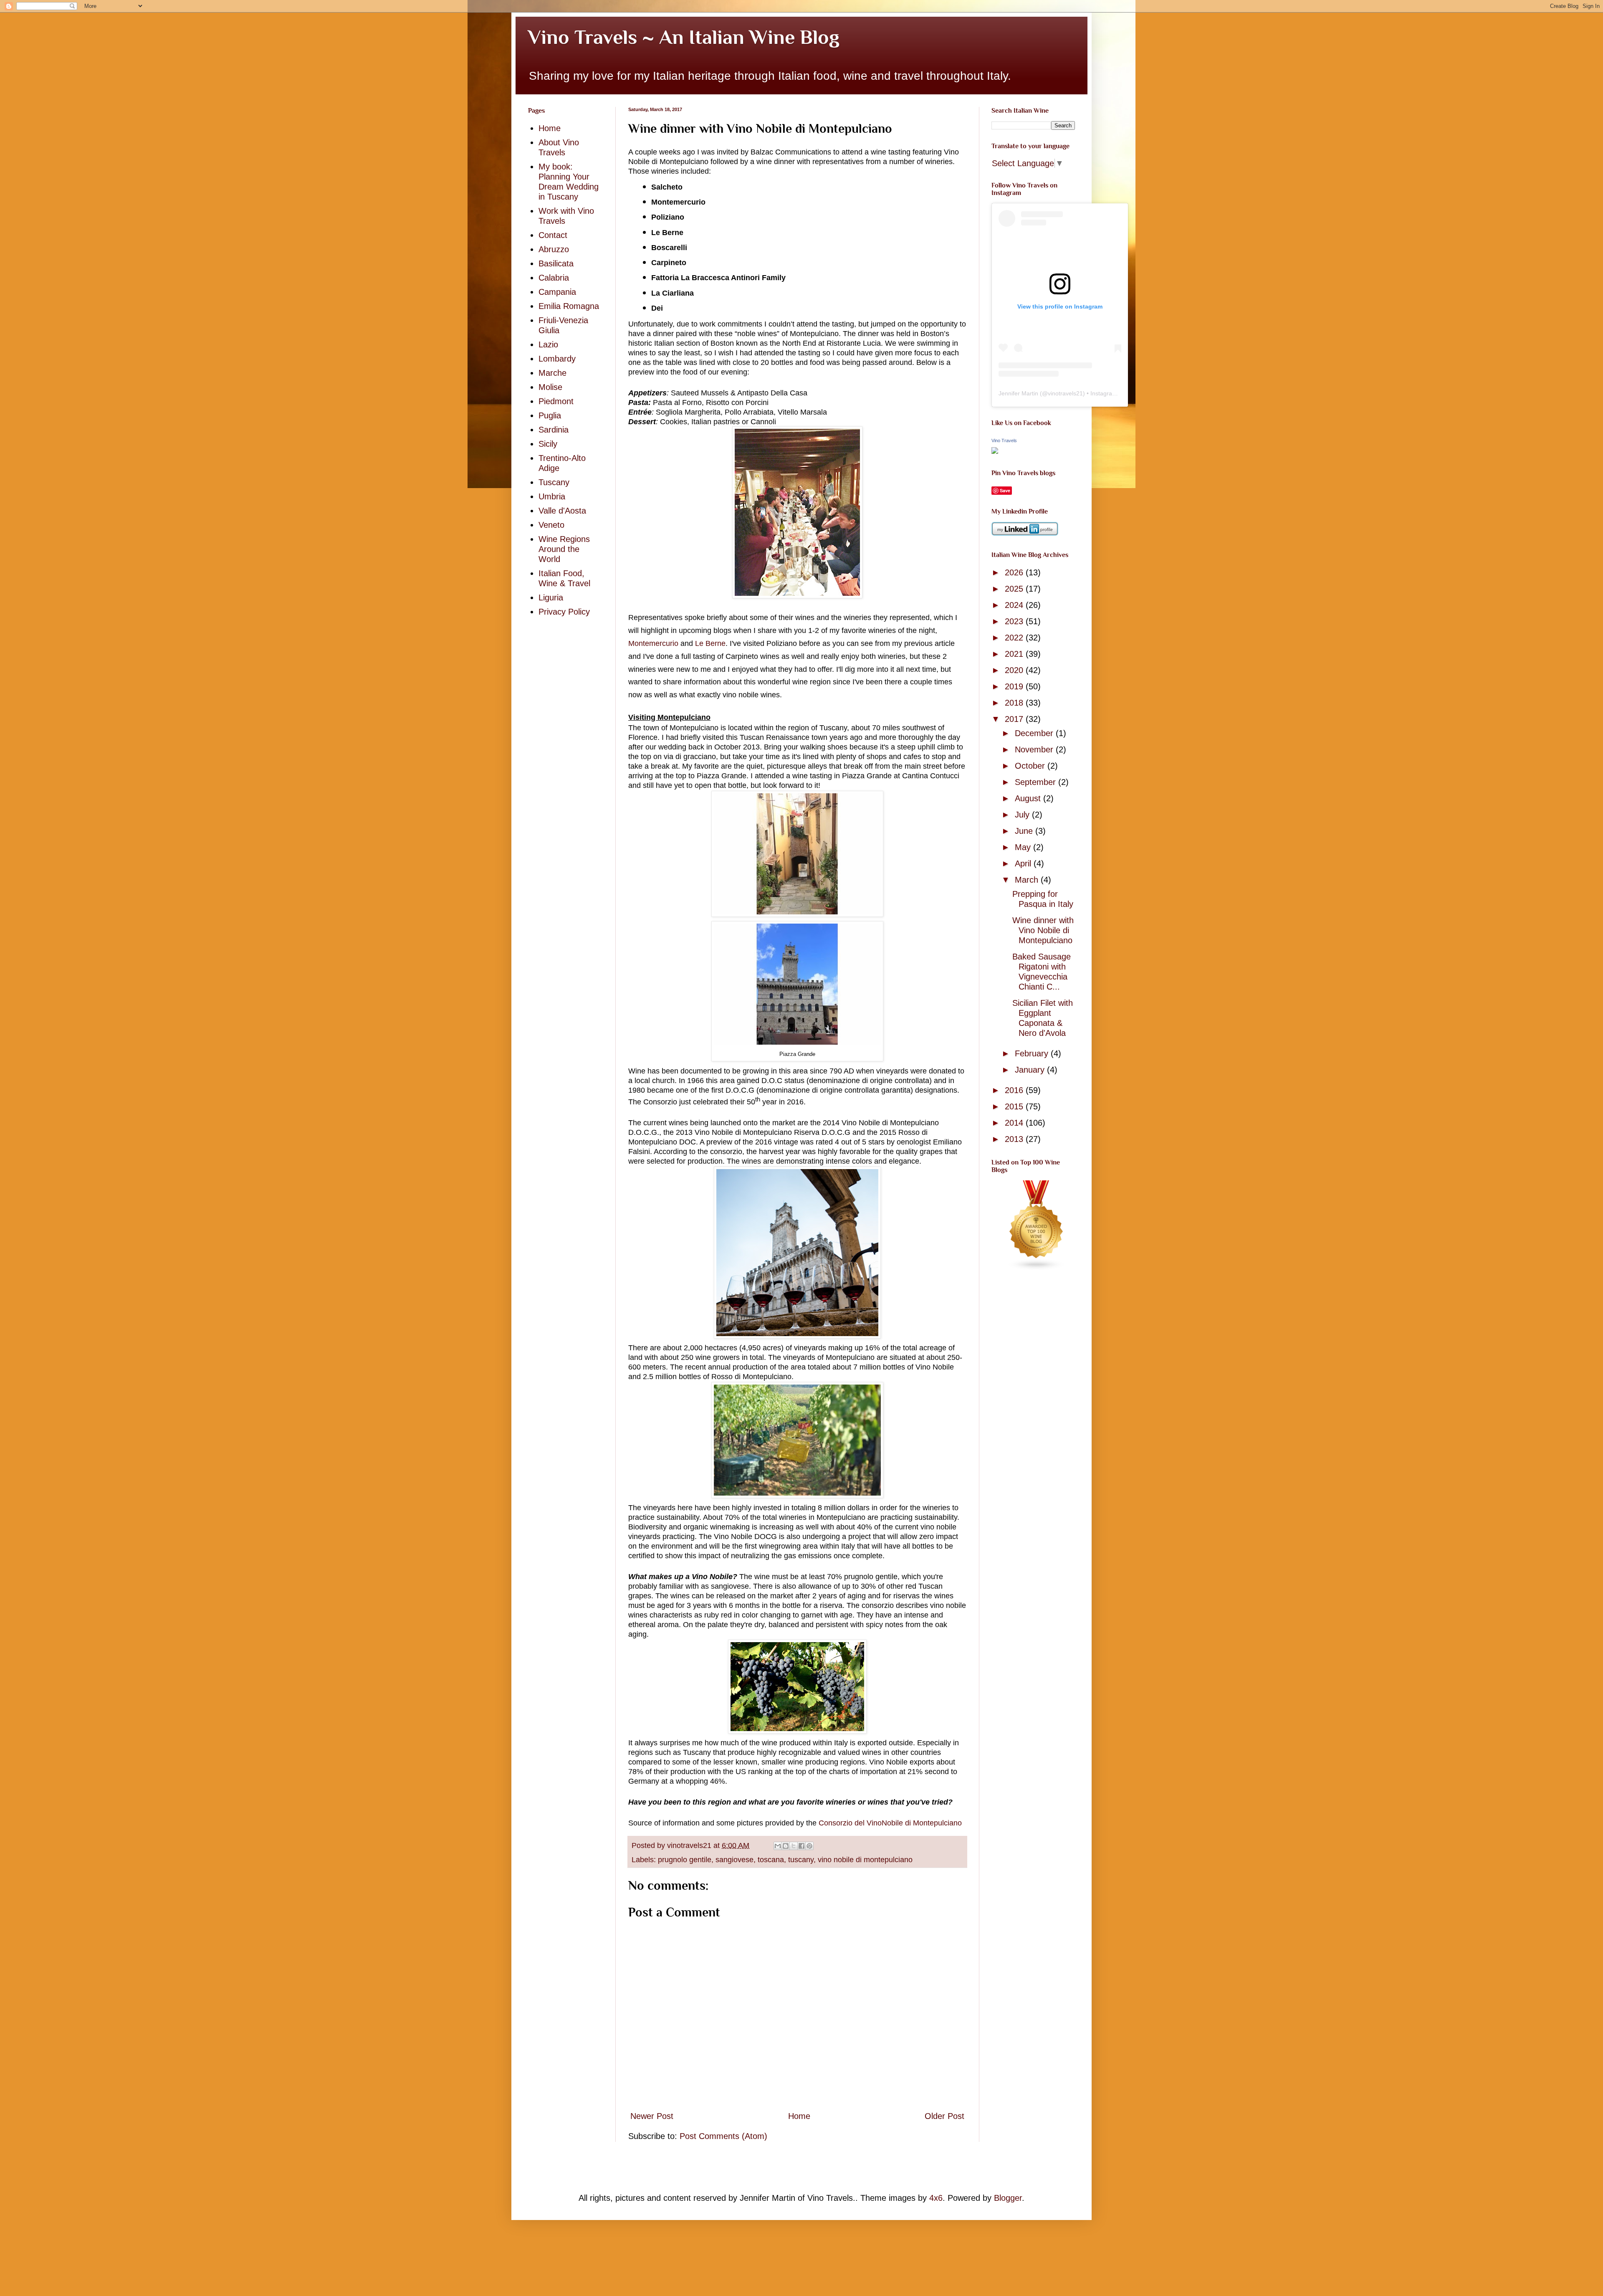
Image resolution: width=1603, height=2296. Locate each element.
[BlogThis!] (786, 1846)
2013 (1015, 1139)
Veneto (551, 525)
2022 (1015, 638)
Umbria (552, 496)
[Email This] (778, 1846)
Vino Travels (1004, 440)
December (1035, 733)
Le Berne (710, 643)
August (1029, 798)
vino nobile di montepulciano (865, 1860)
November (1035, 749)
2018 (1015, 703)
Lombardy (557, 359)
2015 (1015, 1106)
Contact (553, 235)
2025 (1015, 589)
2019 (1015, 686)
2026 (1015, 572)
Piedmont (556, 401)
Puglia (550, 415)
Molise (550, 387)
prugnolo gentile (685, 1860)
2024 (1015, 605)
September (1037, 782)
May (1024, 847)
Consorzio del (843, 1823)
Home (799, 2116)
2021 (1015, 654)
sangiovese (734, 1860)
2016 (1015, 1090)
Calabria (554, 278)
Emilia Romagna (569, 306)
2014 (1015, 1123)
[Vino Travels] (995, 451)
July (1023, 815)
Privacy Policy (564, 612)
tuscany (801, 1860)
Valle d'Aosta (562, 511)
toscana (771, 1860)
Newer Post (652, 2116)
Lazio (548, 344)
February (1033, 1053)
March (1028, 880)
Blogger (1008, 2198)
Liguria (551, 597)
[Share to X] (794, 1846)
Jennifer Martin (1018, 393)
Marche (552, 373)
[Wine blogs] (1037, 1268)
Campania (557, 292)
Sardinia (554, 430)
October (1031, 766)
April (1024, 863)
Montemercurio (653, 643)
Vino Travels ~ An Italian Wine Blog (684, 37)
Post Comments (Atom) (723, 2136)
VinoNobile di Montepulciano (914, 1823)
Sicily (548, 444)
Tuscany (554, 482)
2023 (1015, 621)
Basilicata (556, 263)
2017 (1015, 719)
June (1025, 831)
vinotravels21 (1065, 393)
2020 (1015, 670)
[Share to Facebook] (801, 1846)
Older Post (944, 2116)
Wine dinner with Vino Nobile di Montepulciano (1043, 930)
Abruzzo (554, 249)
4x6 (936, 2198)
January (1031, 1070)
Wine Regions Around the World (564, 549)
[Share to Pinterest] (809, 1846)
